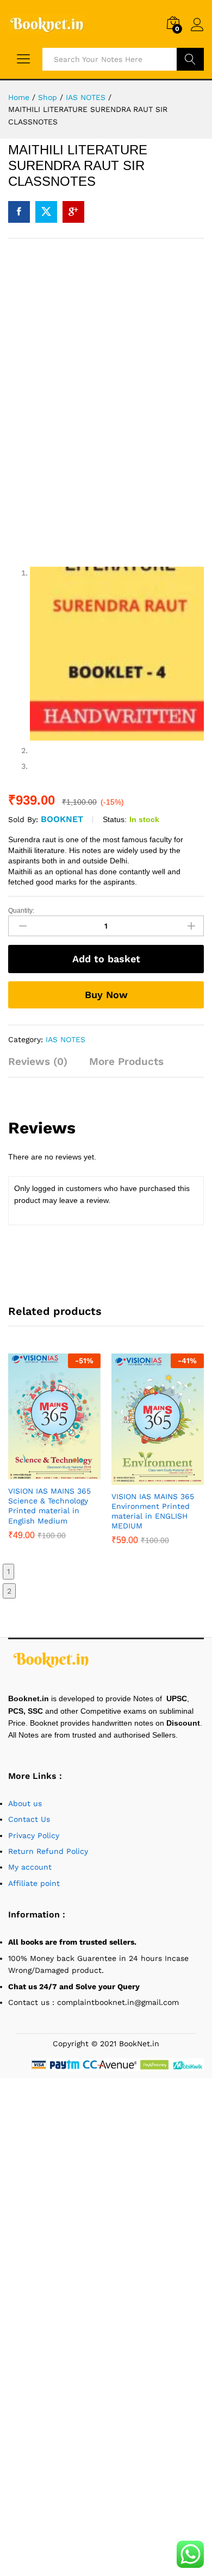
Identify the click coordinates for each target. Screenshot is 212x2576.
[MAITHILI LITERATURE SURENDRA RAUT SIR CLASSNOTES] (19, 212)
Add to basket (106, 959)
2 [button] (9, 1591)
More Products (126, 1061)
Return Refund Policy (48, 1851)
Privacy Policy (34, 1835)
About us (26, 1803)
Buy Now (106, 995)
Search (190, 59)
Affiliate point (34, 1883)
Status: (115, 819)
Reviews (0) (38, 1061)
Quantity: (21, 911)
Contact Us (29, 1819)
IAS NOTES (66, 1039)
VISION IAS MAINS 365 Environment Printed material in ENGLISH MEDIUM (153, 1511)
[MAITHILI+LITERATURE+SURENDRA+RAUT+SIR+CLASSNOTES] (46, 212)
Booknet (62, 819)
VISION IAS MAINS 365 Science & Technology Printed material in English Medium (49, 1506)
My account (30, 1867)
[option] (54, 1455)
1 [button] (8, 1571)
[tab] (43, 1066)
